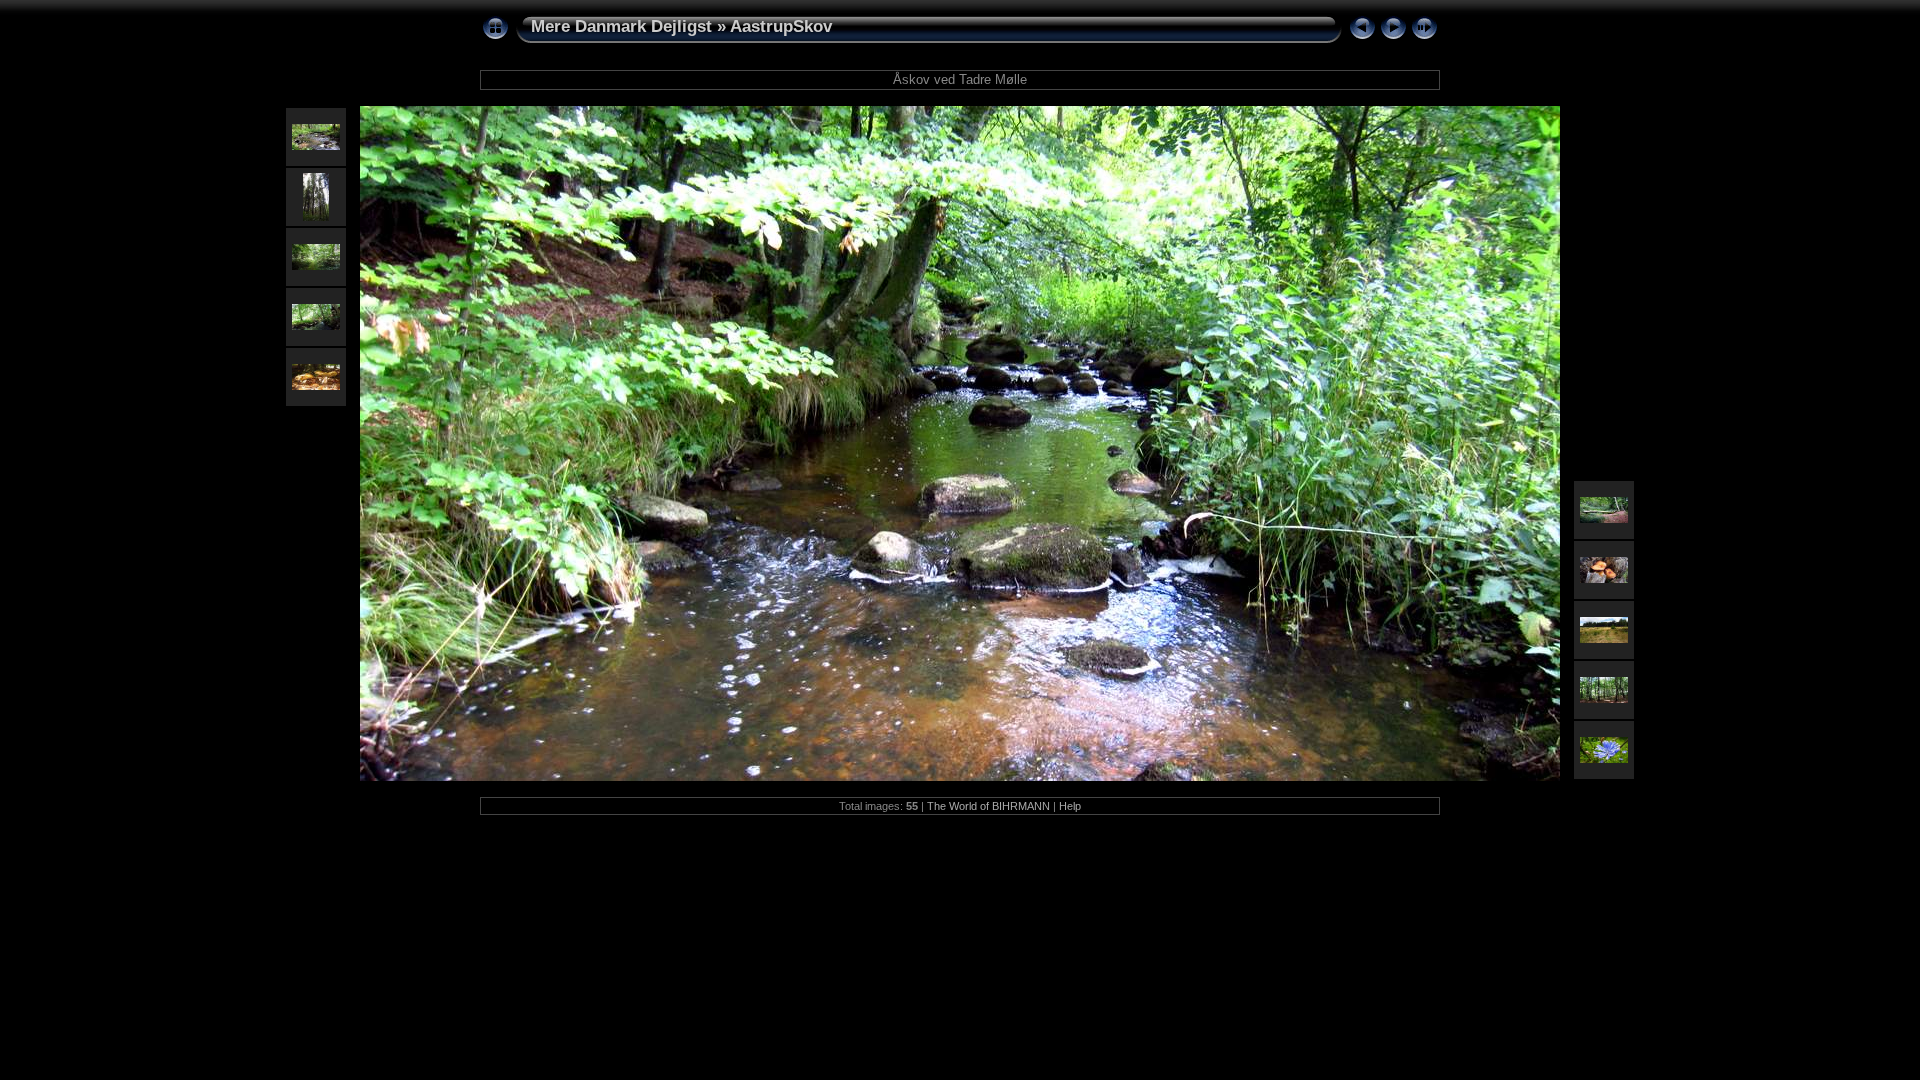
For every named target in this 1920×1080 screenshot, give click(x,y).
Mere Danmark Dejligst (621, 26)
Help (1070, 806)
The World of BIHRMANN (988, 806)
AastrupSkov (781, 26)
